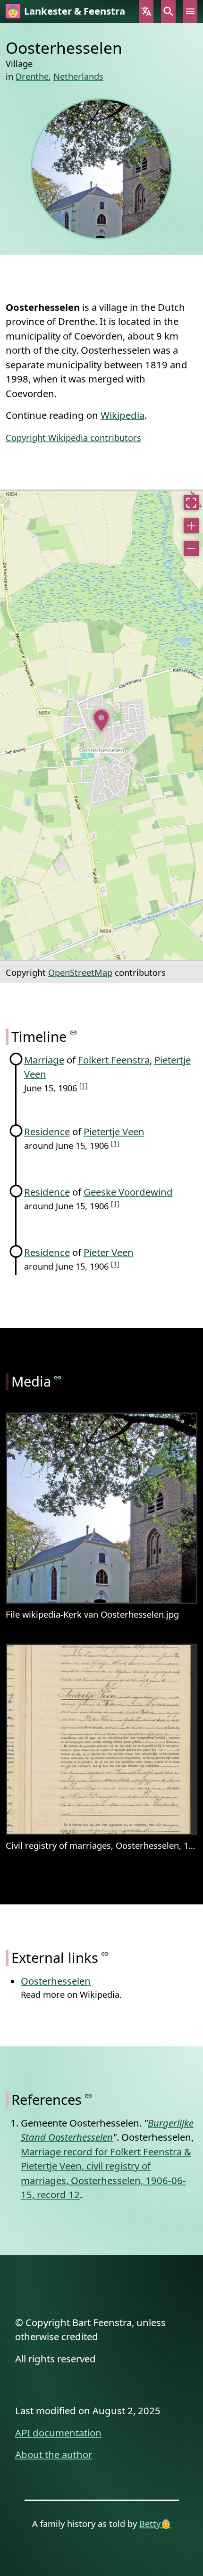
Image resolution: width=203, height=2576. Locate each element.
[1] (84, 1085)
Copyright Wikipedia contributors (73, 437)
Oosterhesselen (56, 1981)
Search (168, 12)
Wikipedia (123, 415)
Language (146, 12)
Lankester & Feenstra (75, 11)
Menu (190, 12)
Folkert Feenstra (114, 1060)
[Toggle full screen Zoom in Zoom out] (101, 725)
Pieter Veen (109, 1252)
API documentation (58, 2433)
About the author (54, 2454)
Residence (47, 1131)
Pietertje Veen (114, 1131)
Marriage (44, 1060)
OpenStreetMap (80, 972)
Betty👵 (155, 2523)
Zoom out (191, 548)
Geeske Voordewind (128, 1192)
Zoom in (191, 526)
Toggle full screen (191, 503)
